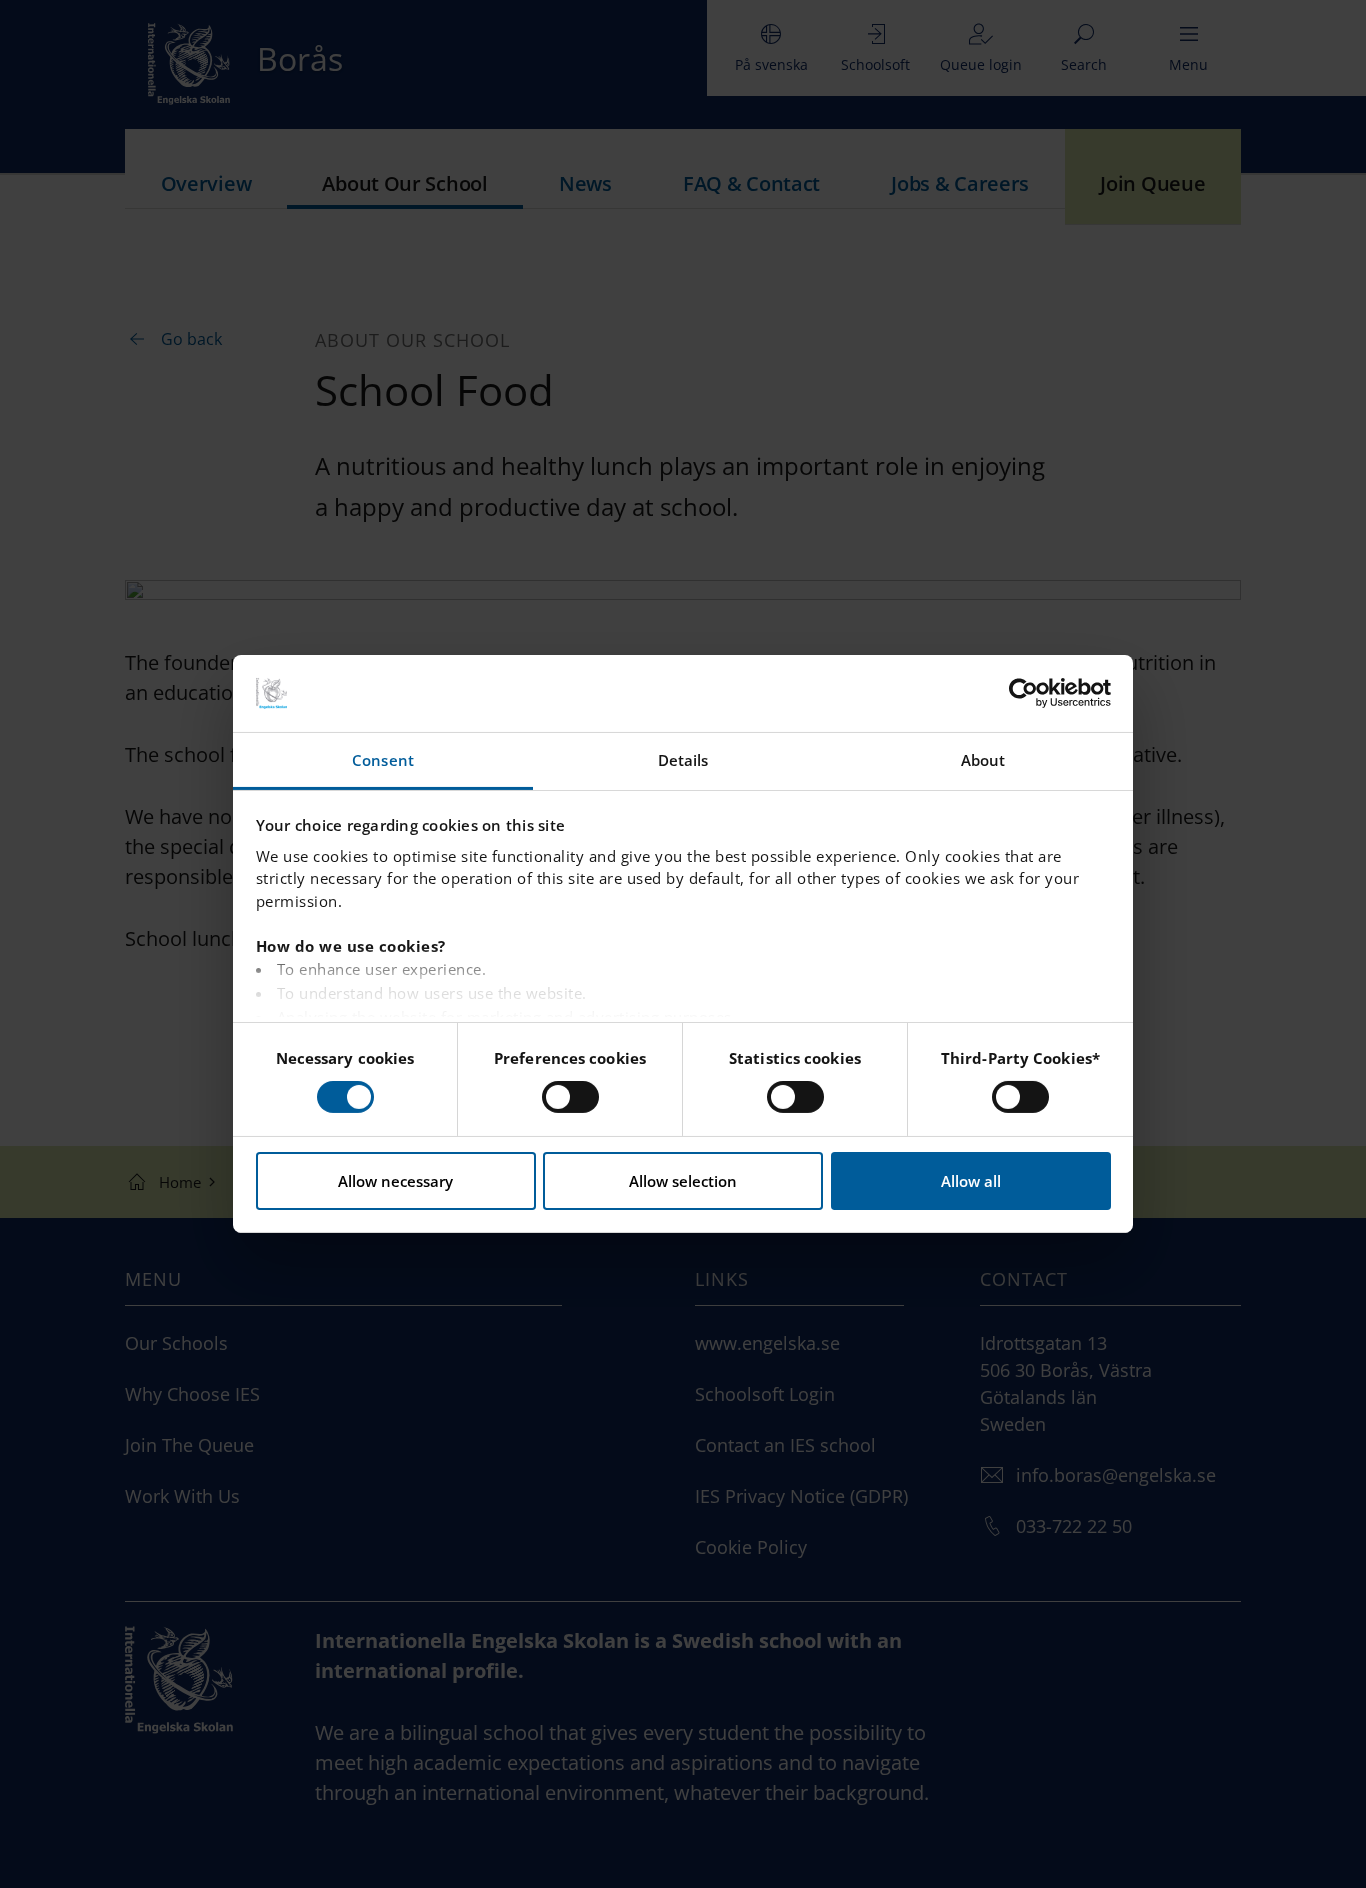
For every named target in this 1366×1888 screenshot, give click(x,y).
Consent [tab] (383, 760)
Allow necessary (395, 1181)
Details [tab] (683, 760)
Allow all (971, 1181)
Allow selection (683, 1181)
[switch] (570, 1097)
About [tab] (983, 760)
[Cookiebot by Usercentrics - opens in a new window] (1023, 693)
